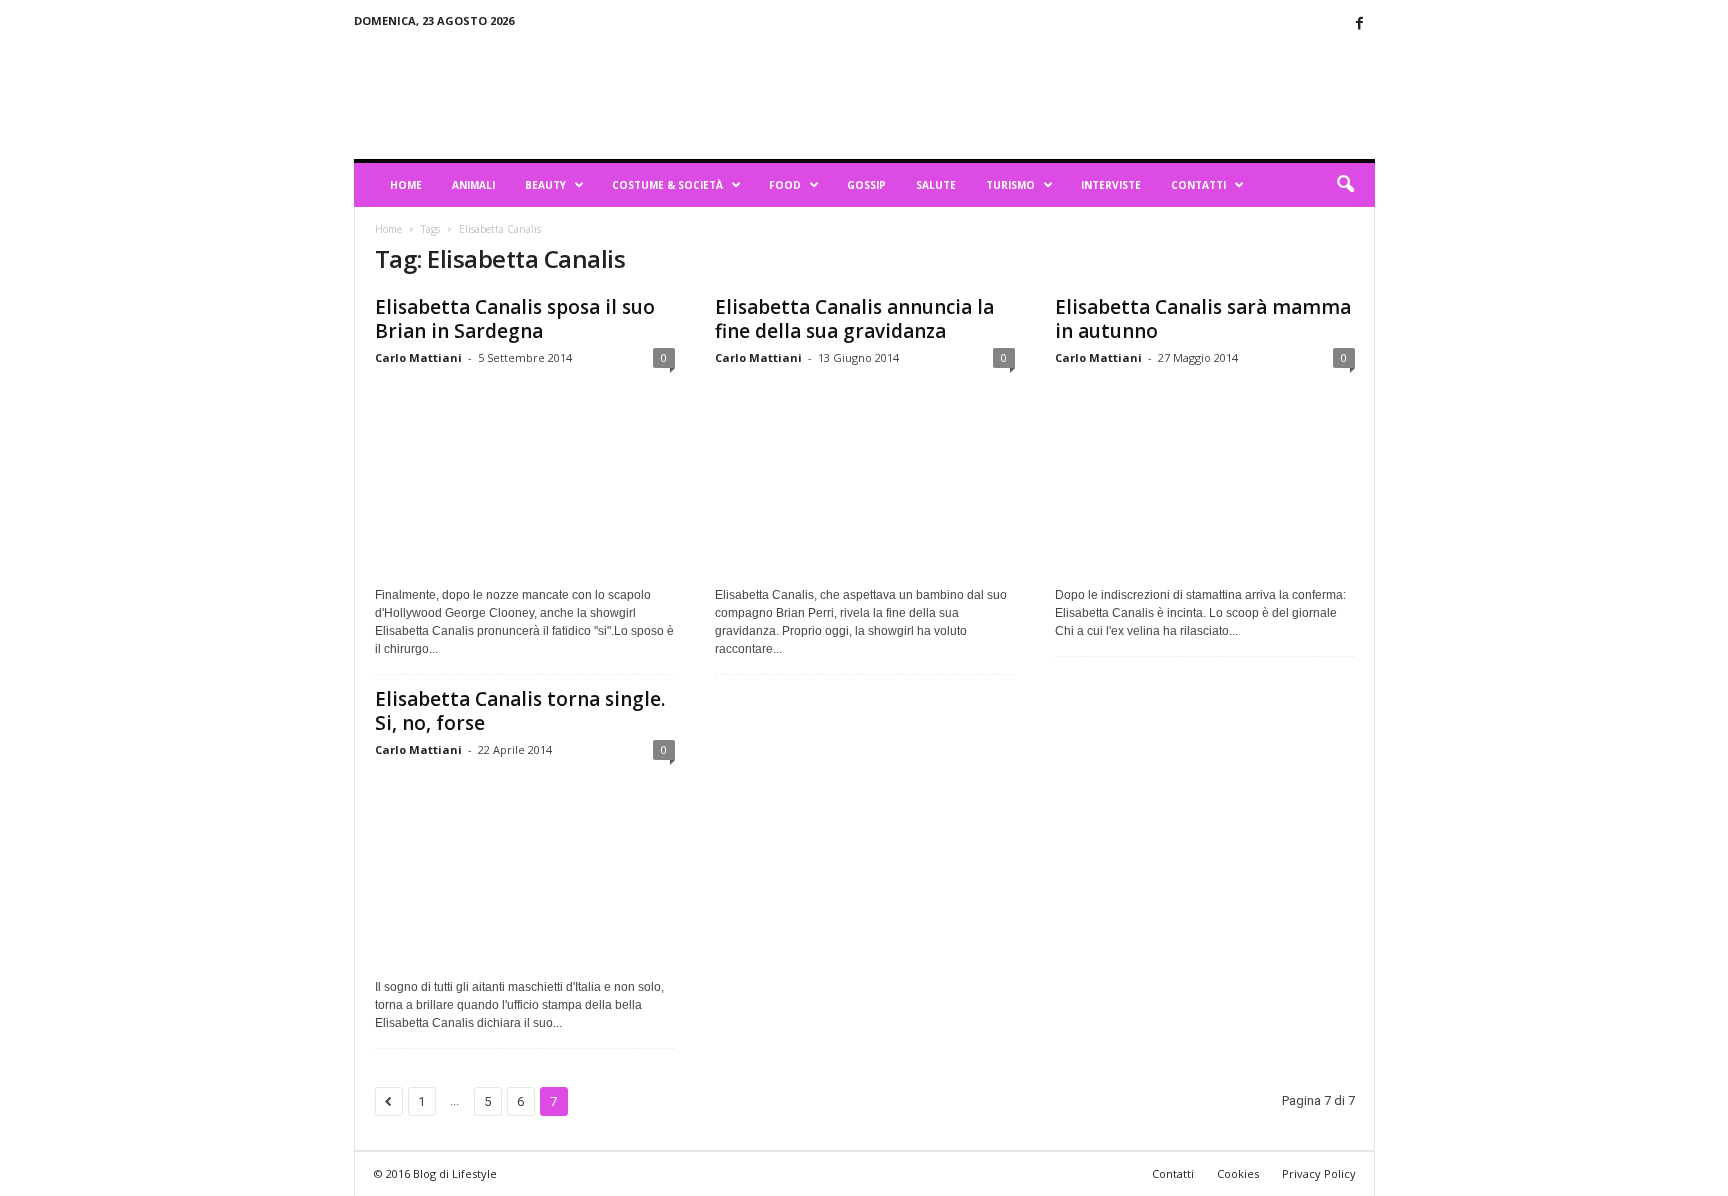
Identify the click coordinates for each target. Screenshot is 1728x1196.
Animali (473, 185)
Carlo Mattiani (418, 357)
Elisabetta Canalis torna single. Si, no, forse (520, 711)
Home (406, 185)
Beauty (545, 185)
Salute (936, 185)
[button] (1345, 185)
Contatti (1198, 185)
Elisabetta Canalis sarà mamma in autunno (1203, 319)
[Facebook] (1360, 24)
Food (785, 185)
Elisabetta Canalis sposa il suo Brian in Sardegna (515, 319)
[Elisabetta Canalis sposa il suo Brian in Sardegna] (525, 477)
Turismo (1010, 185)
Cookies (1238, 1173)
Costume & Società (667, 185)
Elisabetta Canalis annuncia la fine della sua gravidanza (854, 319)
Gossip (866, 185)
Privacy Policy (1319, 1173)
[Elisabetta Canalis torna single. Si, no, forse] (525, 869)
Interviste (1111, 185)
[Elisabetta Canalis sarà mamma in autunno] (1205, 477)
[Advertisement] (1011, 94)
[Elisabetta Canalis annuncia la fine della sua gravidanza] (865, 477)
